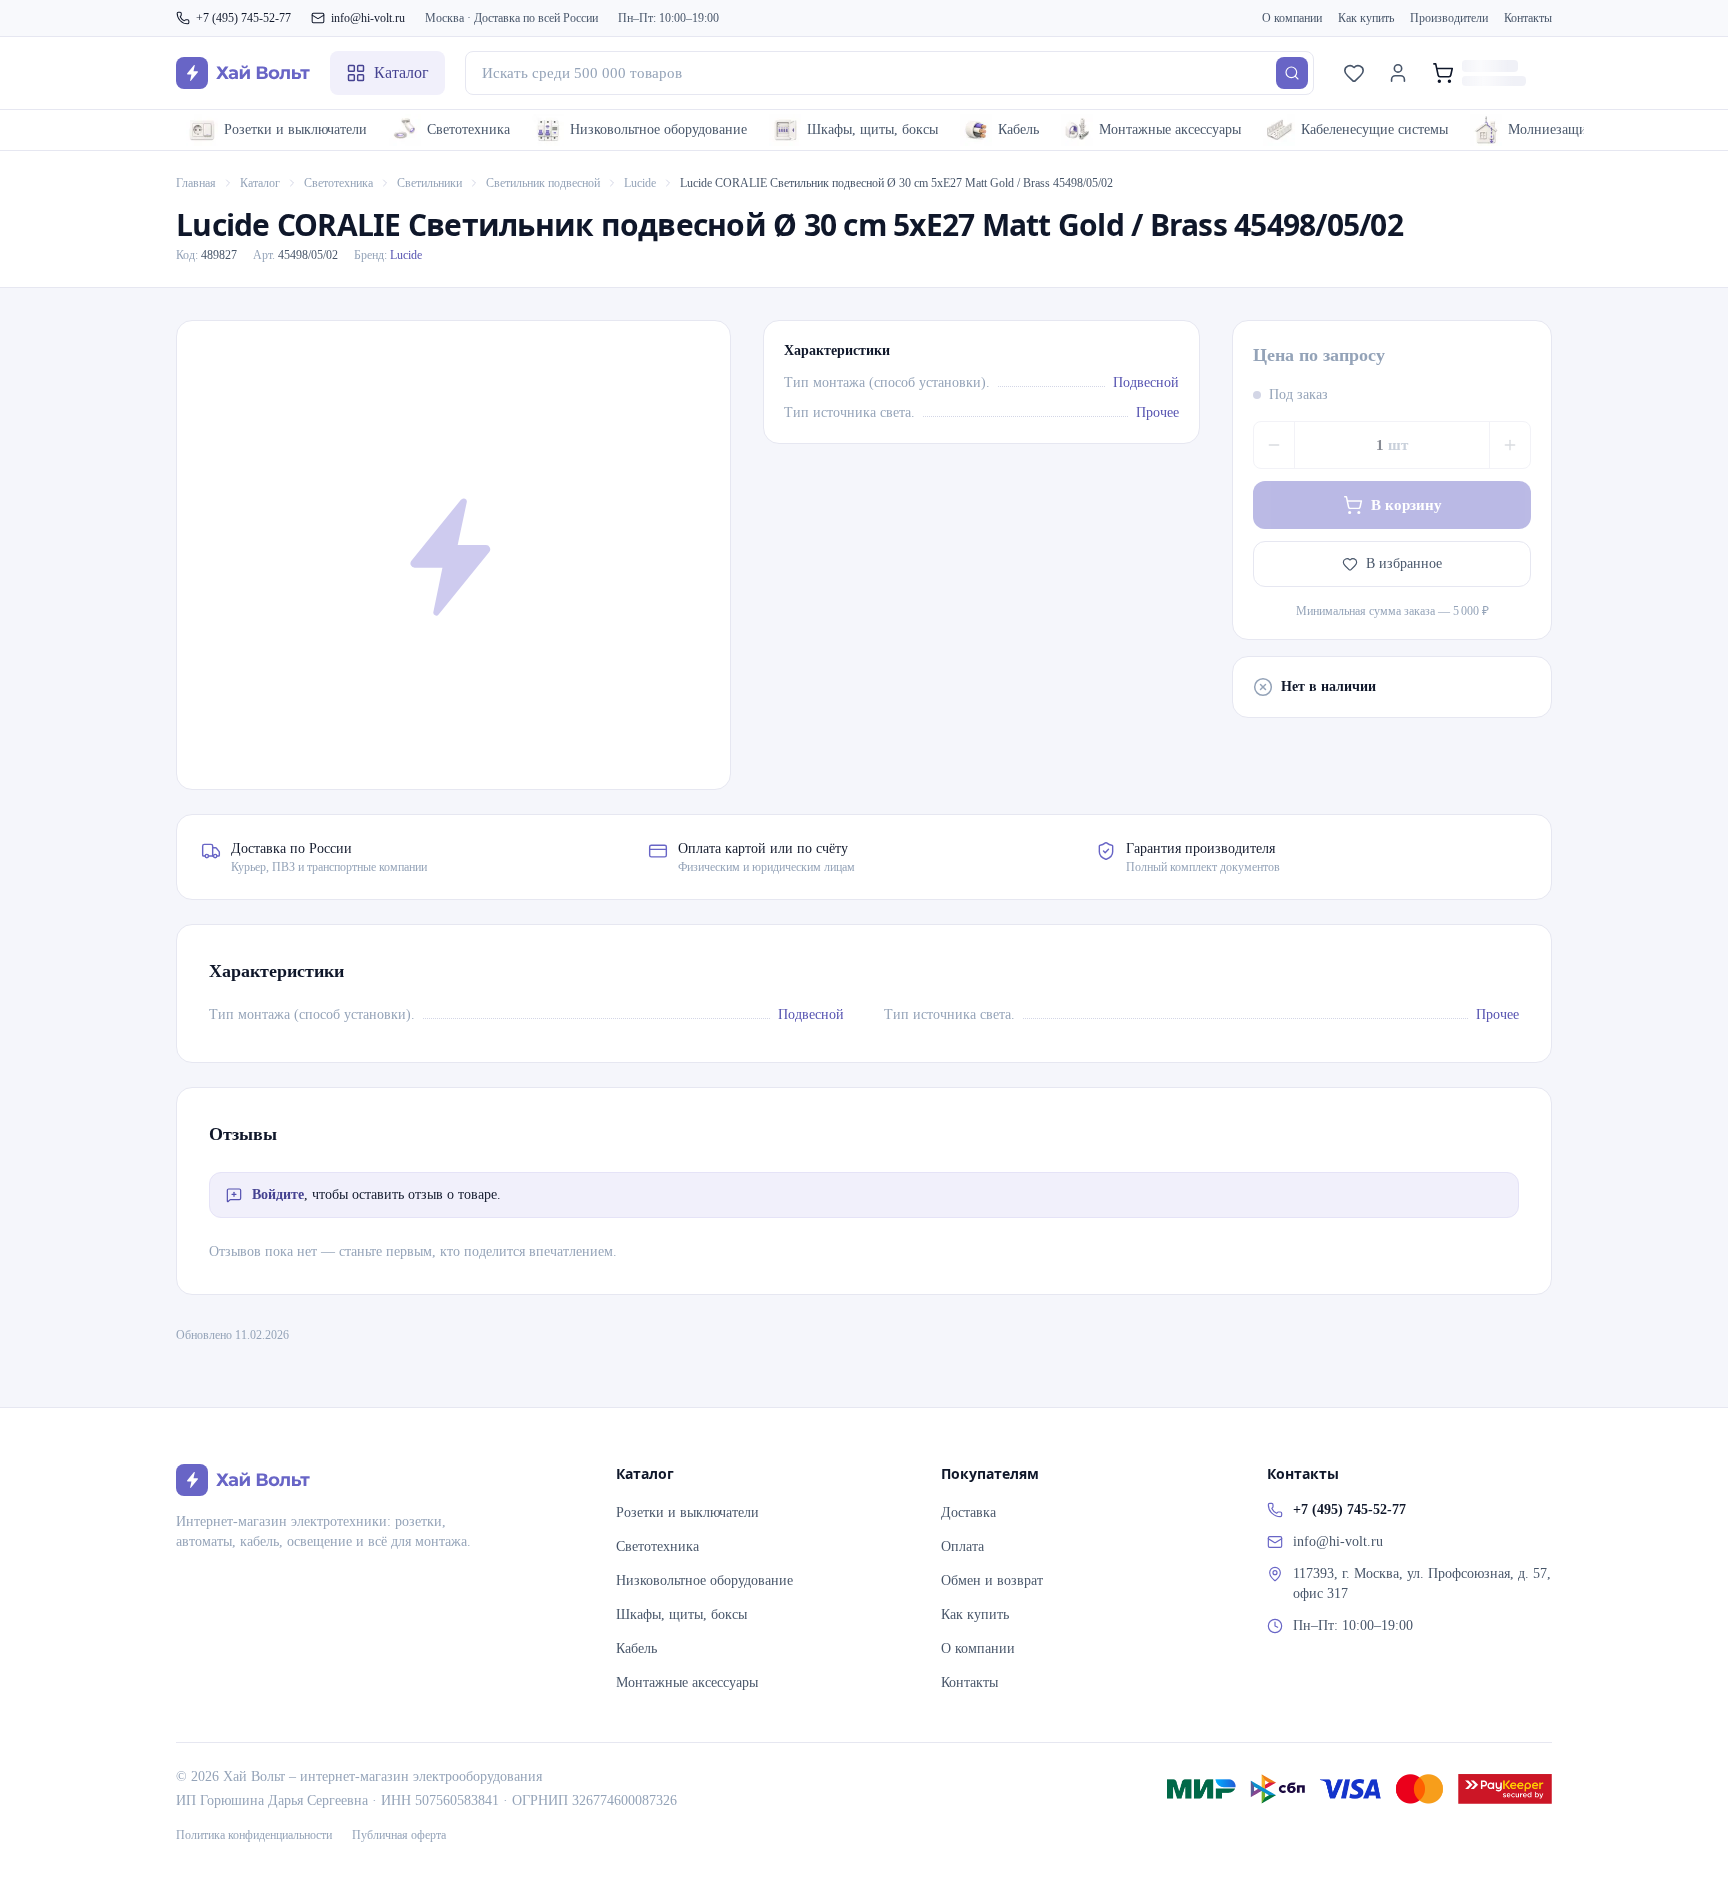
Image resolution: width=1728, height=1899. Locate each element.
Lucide (640, 183)
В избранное (1404, 563)
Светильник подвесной (543, 183)
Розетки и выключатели (295, 129)
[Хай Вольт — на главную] (243, 73)
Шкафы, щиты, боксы (872, 129)
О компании (1292, 18)
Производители (1449, 18)
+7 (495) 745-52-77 (243, 18)
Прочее (1157, 412)
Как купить (1366, 18)
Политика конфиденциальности (254, 1835)
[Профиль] (1398, 73)
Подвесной (1146, 382)
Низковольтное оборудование (658, 129)
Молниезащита (1553, 129)
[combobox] (889, 73)
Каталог (260, 183)
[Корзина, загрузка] (1487, 73)
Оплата (962, 1546)
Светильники (429, 183)
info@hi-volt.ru (368, 18)
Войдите (278, 1194)
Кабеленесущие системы (1374, 129)
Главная (196, 183)
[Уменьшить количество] (1274, 445)
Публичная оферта (399, 1835)
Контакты (1528, 18)
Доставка (968, 1512)
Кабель (1018, 129)
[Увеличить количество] (1510, 445)
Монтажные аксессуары (1170, 129)
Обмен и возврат (992, 1580)
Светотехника (468, 129)
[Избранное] (1354, 73)
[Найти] (1292, 73)
